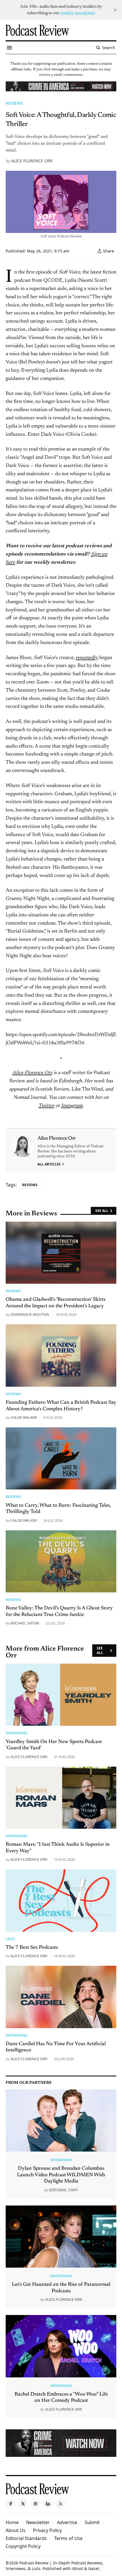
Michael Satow (25, 1623)
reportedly (87, 658)
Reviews (14, 103)
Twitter (46, 1106)
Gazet (94, 2568)
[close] (115, 10)
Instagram (72, 1106)
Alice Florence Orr (32, 161)
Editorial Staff (64, 2190)
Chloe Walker (24, 1417)
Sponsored (61, 2160)
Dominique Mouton (30, 1314)
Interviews (16, 1733)
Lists (10, 1939)
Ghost (78, 2568)
